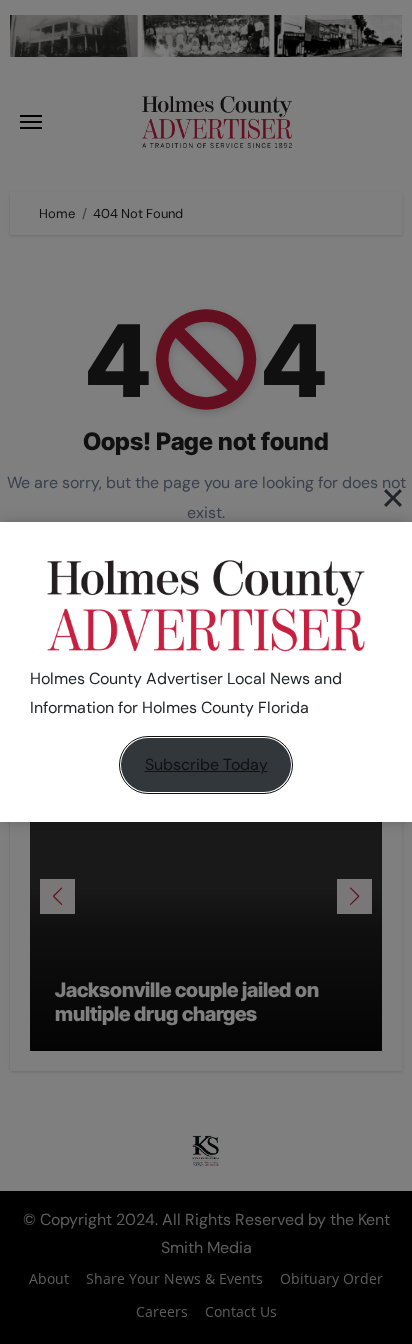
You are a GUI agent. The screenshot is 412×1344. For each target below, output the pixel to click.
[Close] (393, 497)
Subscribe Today (206, 764)
